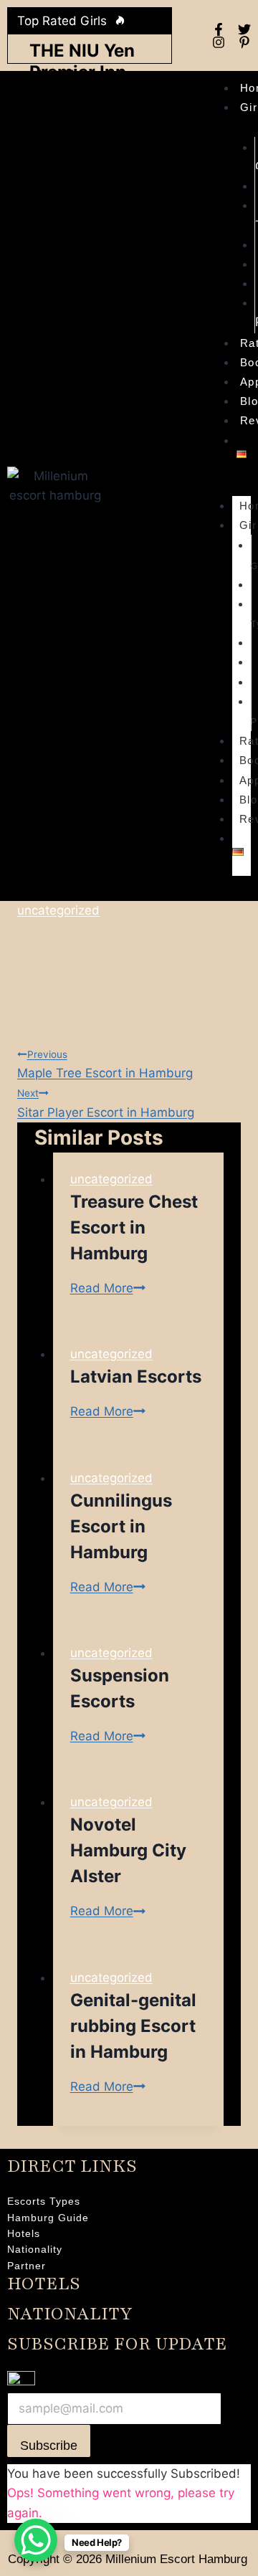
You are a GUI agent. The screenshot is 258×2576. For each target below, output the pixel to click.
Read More (108, 1288)
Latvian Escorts (136, 1377)
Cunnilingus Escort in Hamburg (121, 1526)
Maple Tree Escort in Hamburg (105, 1064)
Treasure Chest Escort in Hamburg (134, 1227)
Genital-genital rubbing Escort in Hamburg (133, 2026)
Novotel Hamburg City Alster (128, 1850)
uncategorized (58, 910)
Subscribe (49, 2446)
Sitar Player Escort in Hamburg (106, 1103)
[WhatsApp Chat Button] (36, 2540)
